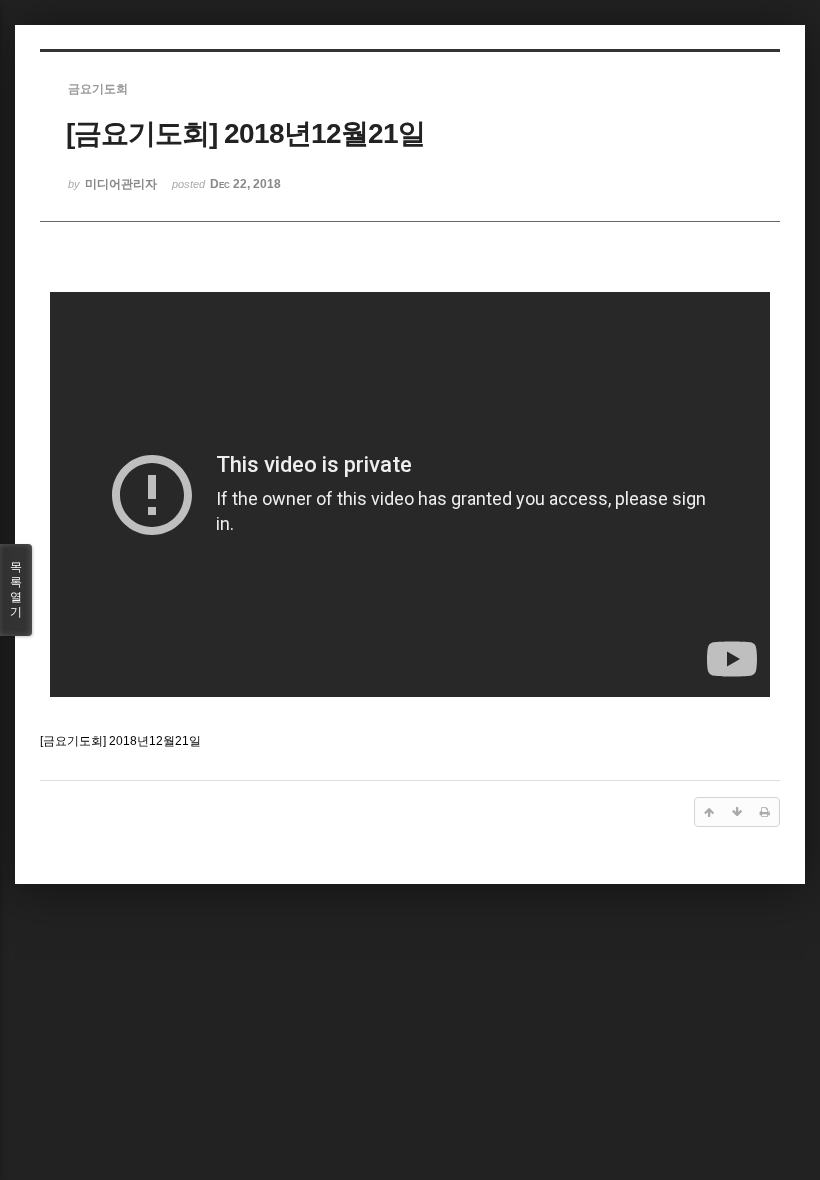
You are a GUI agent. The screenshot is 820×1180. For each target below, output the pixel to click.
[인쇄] (765, 812)
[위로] (709, 812)
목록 (16, 589)
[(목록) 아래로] (737, 812)
